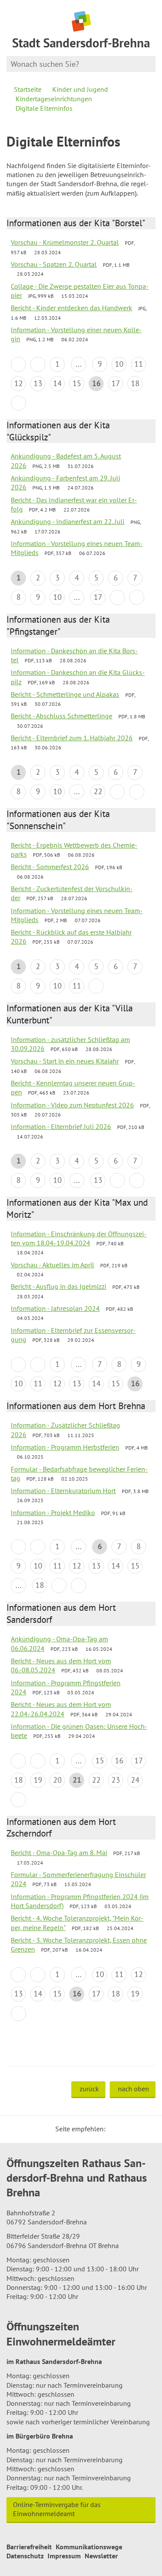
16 (119, 1760)
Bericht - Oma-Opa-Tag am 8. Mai (59, 1852)
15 (77, 383)
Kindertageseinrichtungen (54, 99)
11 (139, 364)
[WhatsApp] (146, 2129)
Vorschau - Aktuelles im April (52, 1265)
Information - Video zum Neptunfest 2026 (72, 1105)
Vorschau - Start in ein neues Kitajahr (65, 1061)
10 (119, 364)
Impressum (64, 2556)
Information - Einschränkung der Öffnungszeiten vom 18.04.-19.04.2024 (79, 1238)
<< (18, 364)
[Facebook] (125, 2129)
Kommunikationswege (89, 2547)
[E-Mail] (136, 2129)
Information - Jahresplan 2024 (55, 1308)
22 (98, 791)
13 (38, 383)
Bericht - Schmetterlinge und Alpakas (65, 694)
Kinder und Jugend (80, 89)
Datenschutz (25, 2556)
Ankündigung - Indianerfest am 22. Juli (68, 521)
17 (116, 383)
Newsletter (101, 2556)
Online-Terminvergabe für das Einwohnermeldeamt (57, 2509)
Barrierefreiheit (29, 2547)
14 (57, 383)
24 (135, 1780)
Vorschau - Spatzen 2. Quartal (54, 264)
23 (116, 1780)
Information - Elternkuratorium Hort (63, 1491)
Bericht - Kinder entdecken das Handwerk (71, 308)
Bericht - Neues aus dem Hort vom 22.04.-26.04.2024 (61, 1709)
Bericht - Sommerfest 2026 (50, 867)
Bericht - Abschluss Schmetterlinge (62, 716)
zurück (89, 2089)
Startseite (28, 89)
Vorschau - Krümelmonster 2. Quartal (65, 242)
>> (137, 597)
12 (19, 383)
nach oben (133, 2089)
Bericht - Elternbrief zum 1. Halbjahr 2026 (72, 738)
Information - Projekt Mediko (53, 1513)
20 (57, 1780)
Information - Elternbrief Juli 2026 (61, 1126)
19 (38, 1780)
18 (135, 383)
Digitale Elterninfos (44, 108)
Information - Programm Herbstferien (65, 1447)
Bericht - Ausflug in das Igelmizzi (59, 1286)
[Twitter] (115, 2129)
